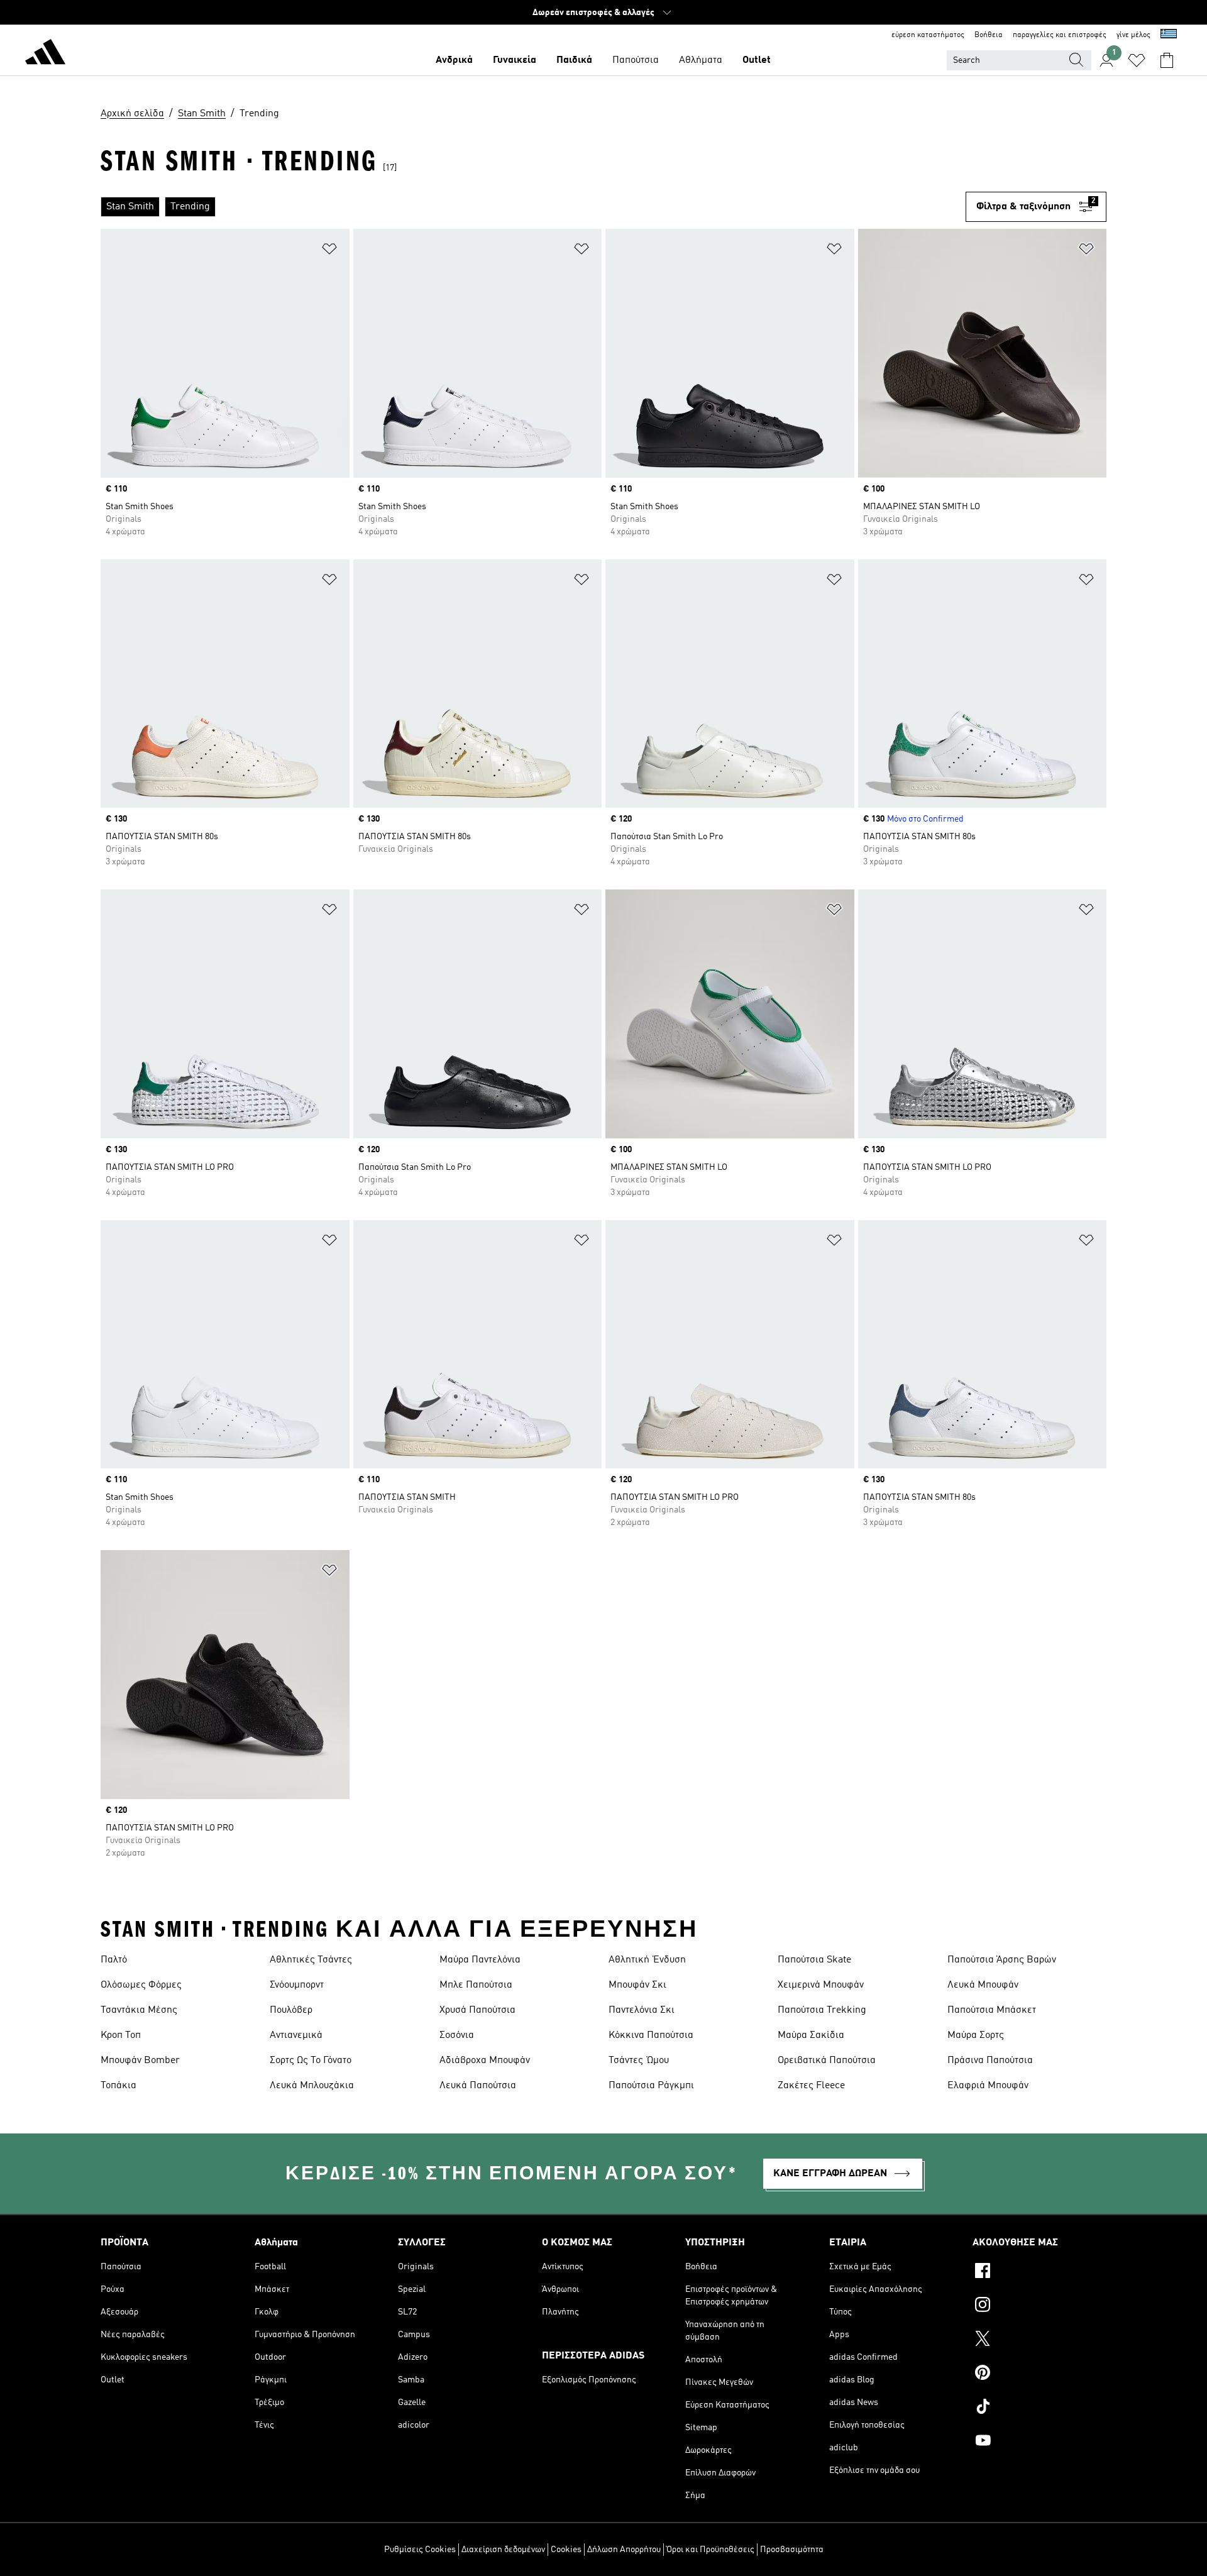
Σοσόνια (457, 2035)
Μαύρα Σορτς (976, 2035)
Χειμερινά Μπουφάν (821, 1985)
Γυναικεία (515, 60)
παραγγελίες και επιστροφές (1060, 35)
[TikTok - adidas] (1039, 2408)
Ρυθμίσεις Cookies (420, 2550)
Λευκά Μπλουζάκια (312, 2086)
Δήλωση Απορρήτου (624, 2550)
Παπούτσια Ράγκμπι (651, 2086)
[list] (533, 207)
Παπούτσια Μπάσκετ (992, 2010)
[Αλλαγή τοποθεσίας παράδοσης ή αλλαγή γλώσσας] (1169, 35)
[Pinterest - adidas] (1039, 2374)
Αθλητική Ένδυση (647, 1960)
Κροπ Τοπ (121, 2035)
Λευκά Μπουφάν (983, 1985)
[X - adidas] (1039, 2340)
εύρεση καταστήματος (928, 35)
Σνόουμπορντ (297, 1985)
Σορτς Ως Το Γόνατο (311, 2061)
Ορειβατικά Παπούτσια (827, 2061)
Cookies (566, 2550)
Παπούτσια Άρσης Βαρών (1002, 1960)
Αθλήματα (701, 60)
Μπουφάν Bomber (140, 2061)
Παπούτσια (636, 60)
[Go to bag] (1167, 60)
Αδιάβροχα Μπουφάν (485, 2061)
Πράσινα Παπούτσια (990, 2061)
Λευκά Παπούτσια (478, 2086)
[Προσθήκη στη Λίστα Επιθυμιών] (329, 251)
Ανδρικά (454, 60)
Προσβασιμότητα (792, 2550)
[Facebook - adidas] (1039, 2272)
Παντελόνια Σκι (642, 2010)
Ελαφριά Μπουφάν (988, 2086)
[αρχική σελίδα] (45, 54)
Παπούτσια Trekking (822, 2010)
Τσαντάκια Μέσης (139, 2010)
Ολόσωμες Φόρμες (141, 1985)
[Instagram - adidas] (1039, 2306)
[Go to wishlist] (1137, 60)
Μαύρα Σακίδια (811, 2035)
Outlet (757, 60)
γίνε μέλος (1133, 35)
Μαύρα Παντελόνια (480, 1960)
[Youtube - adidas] (1039, 2442)
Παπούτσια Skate (814, 1960)
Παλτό (114, 1960)
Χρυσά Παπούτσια (477, 2010)
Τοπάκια (118, 2086)
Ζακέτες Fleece (811, 2086)
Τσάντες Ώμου (639, 2061)
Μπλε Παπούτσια (476, 1985)
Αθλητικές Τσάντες (311, 1960)
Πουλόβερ (291, 2010)
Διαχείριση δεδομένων (503, 2550)
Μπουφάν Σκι (637, 1985)
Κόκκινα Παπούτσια (651, 2035)
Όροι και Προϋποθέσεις (710, 2550)
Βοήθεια (989, 35)
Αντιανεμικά (296, 2035)
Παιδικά (574, 60)
